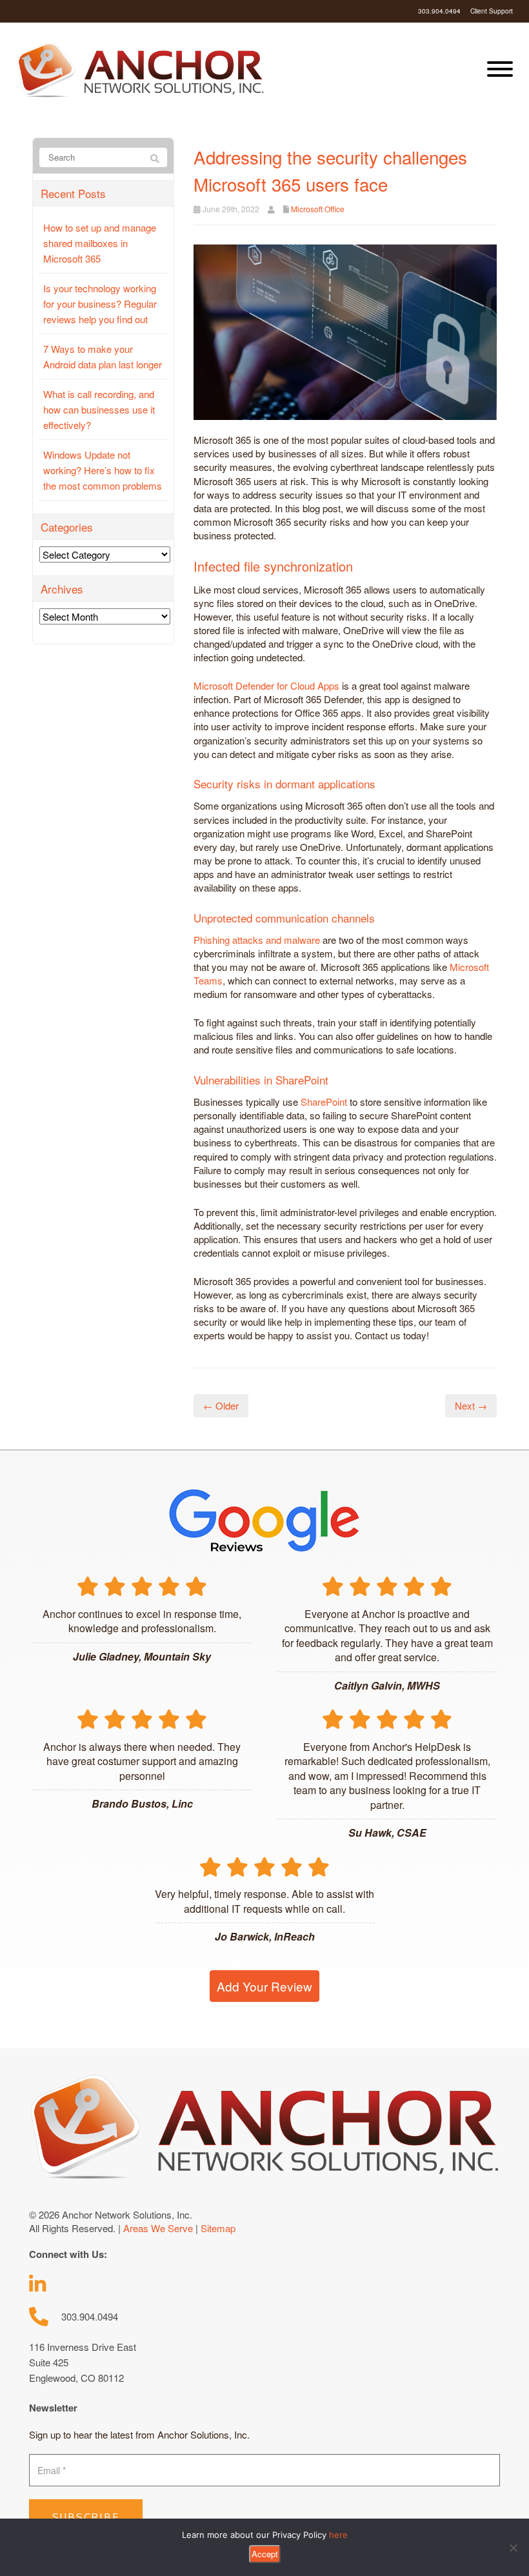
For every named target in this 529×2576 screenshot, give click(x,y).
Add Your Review (264, 1986)
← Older (221, 1405)
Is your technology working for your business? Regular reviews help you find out (100, 304)
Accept (265, 2554)
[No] (513, 2548)
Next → (471, 1405)
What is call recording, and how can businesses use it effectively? (99, 409)
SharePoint (324, 1102)
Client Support (492, 11)
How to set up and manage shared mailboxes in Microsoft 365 (100, 243)
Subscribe (86, 2517)
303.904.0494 (439, 11)
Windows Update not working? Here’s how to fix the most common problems (103, 470)
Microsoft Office (318, 209)
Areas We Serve (158, 2228)
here (338, 2535)
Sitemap (218, 2228)
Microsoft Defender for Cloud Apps (266, 685)
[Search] (155, 158)
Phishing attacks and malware (257, 940)
